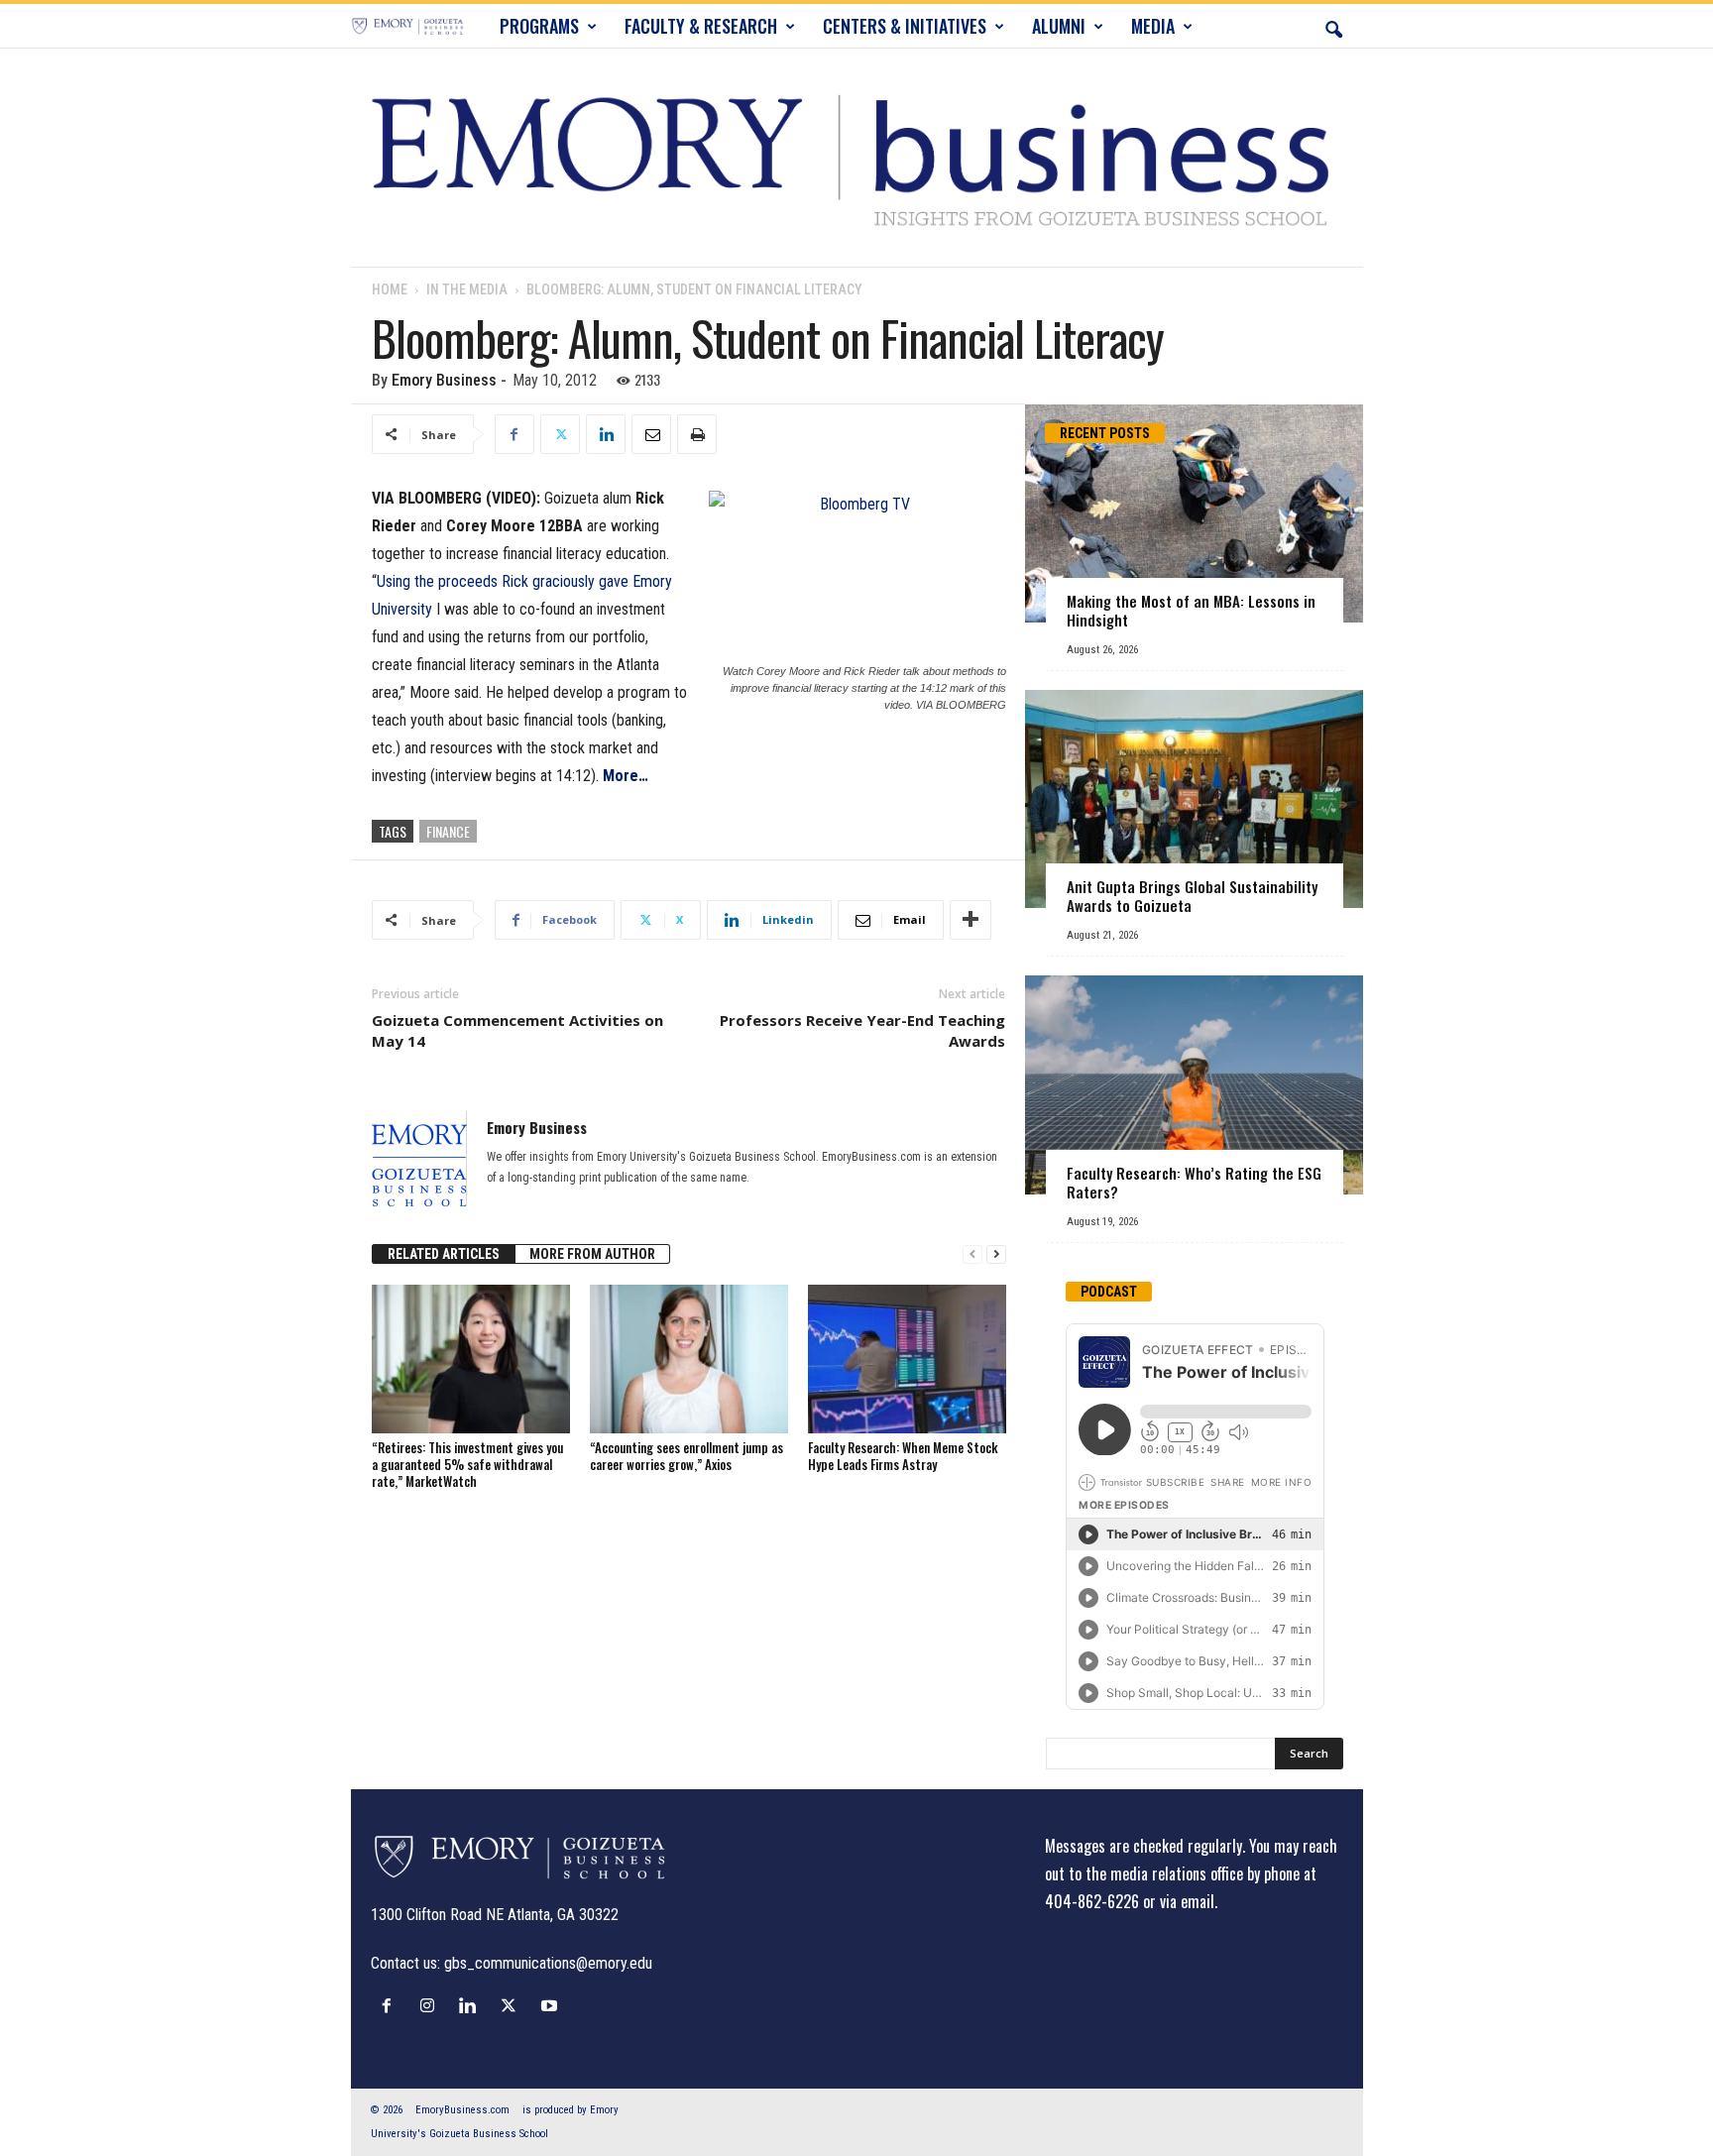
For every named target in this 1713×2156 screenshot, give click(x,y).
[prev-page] (972, 1254)
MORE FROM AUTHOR (592, 1254)
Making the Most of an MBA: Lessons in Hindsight (1191, 610)
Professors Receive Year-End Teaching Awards (862, 1030)
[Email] (651, 434)
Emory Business (444, 380)
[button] (1333, 26)
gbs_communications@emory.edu (548, 1963)
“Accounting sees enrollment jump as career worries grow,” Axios (686, 1456)
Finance (448, 831)
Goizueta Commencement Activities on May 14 (517, 1030)
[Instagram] (432, 2005)
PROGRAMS (539, 26)
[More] (971, 920)
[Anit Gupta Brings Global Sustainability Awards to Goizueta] (1194, 799)
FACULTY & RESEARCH (701, 26)
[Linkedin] (606, 434)
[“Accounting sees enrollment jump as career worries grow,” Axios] (689, 1359)
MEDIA (1153, 26)
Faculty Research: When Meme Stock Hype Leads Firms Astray (903, 1456)
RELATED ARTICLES (444, 1254)
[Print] (697, 434)
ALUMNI (1059, 26)
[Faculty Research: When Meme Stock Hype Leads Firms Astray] (907, 1359)
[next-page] (996, 1254)
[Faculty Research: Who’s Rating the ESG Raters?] (1194, 1085)
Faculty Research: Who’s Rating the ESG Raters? (1194, 1182)
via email (1187, 1901)
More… (626, 776)
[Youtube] (552, 2005)
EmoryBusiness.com (462, 2110)
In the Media (467, 289)
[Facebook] (514, 434)
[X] (560, 434)
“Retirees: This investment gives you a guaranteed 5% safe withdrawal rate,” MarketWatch (467, 1464)
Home (390, 289)
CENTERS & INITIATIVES (905, 26)
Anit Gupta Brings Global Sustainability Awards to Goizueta (1192, 896)
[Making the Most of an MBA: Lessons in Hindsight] (1194, 513)
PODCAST (1109, 1292)
